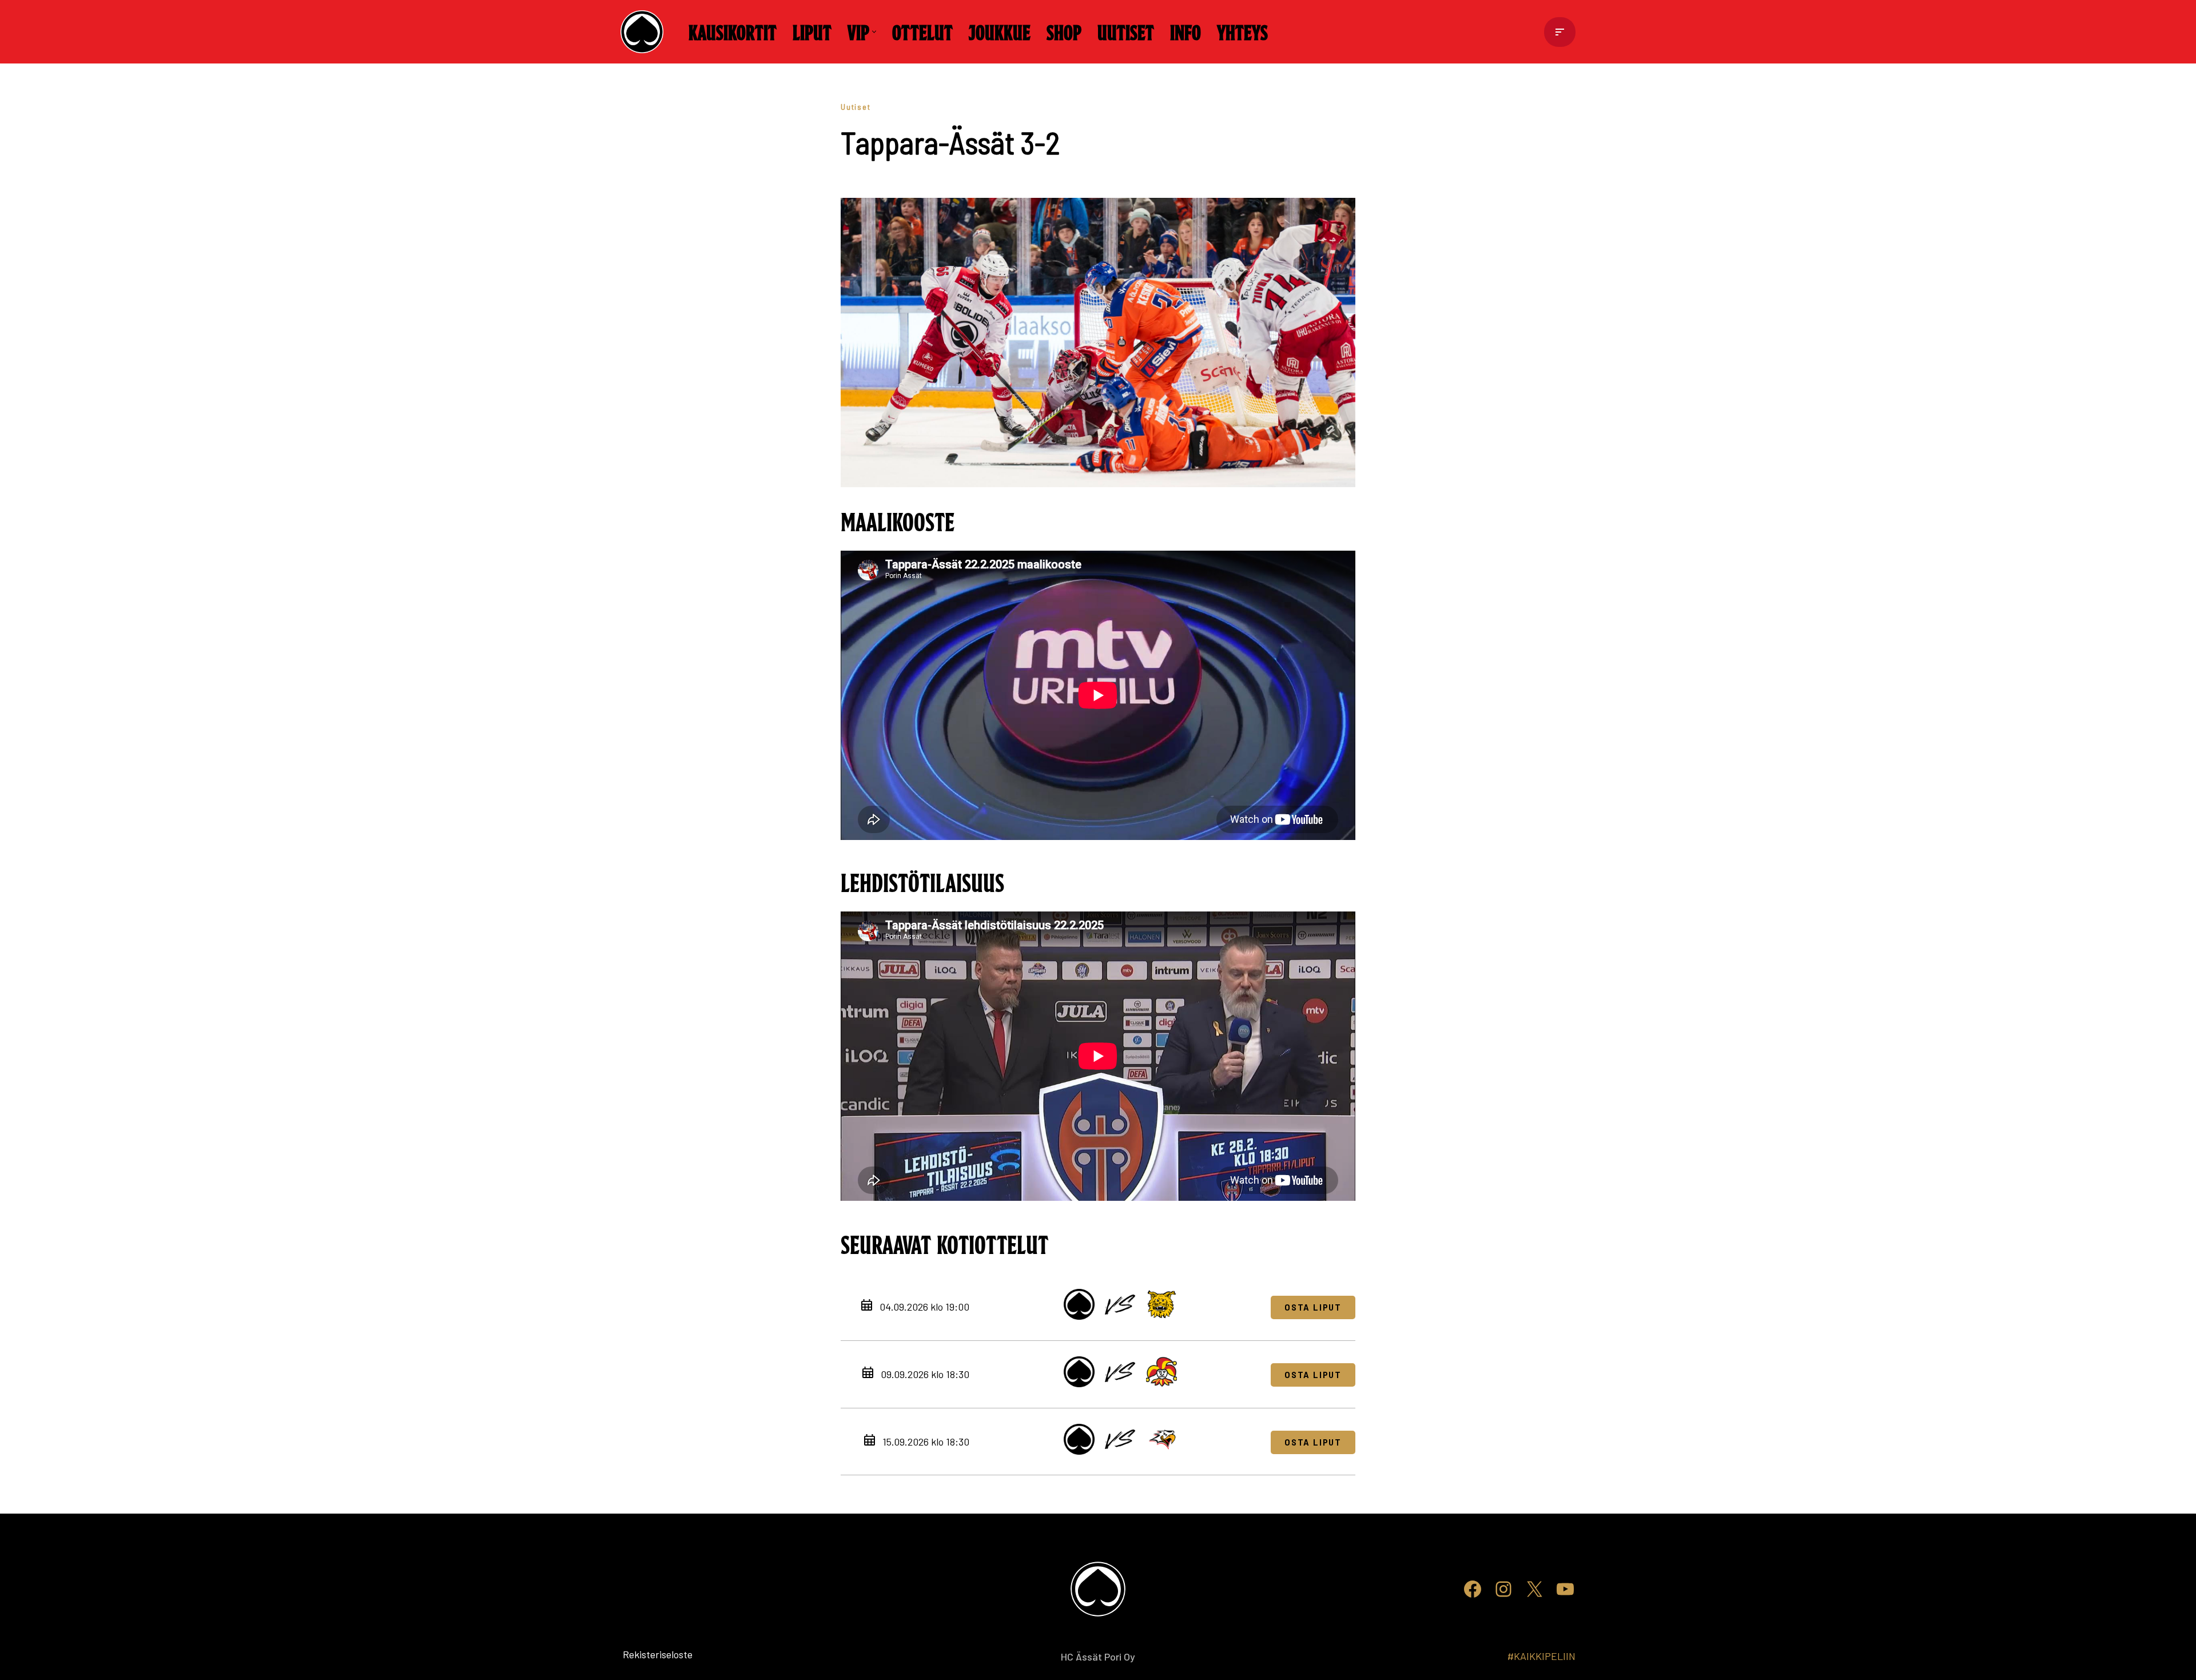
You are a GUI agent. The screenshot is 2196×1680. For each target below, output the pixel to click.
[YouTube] (1565, 1589)
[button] (874, 32)
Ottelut (922, 31)
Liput (812, 31)
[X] (1534, 1589)
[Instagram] (1503, 1589)
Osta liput (1313, 1307)
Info (1185, 31)
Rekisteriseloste (639, 1654)
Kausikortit (733, 31)
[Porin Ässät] (645, 32)
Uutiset (1126, 31)
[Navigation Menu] (1560, 32)
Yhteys (1242, 31)
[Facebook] (1473, 1589)
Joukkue (1000, 31)
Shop (1064, 31)
